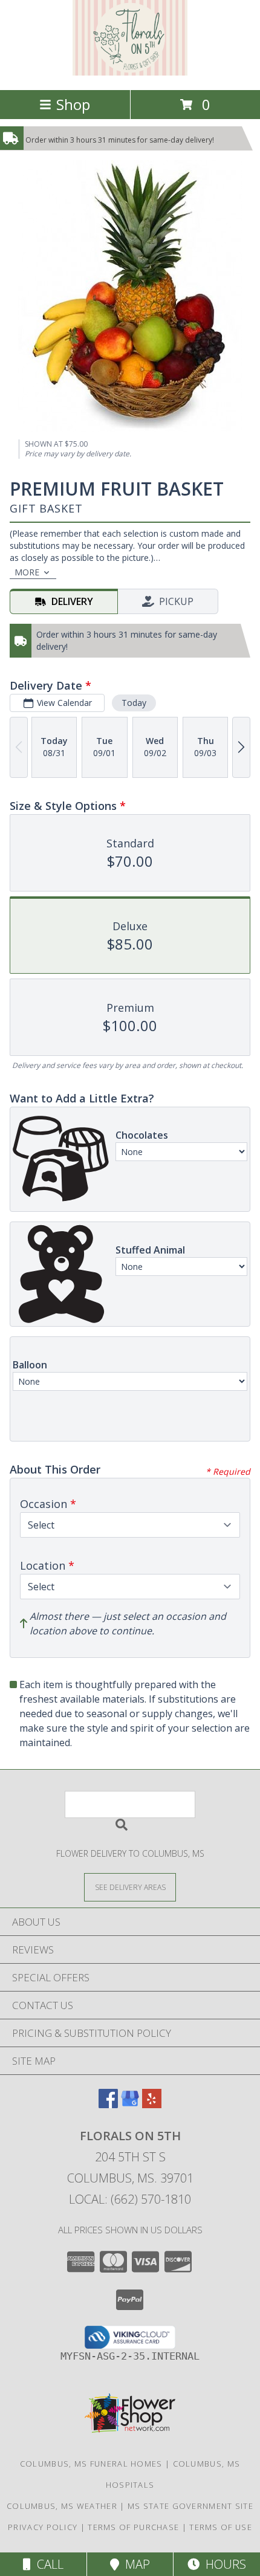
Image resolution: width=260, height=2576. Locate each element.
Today (134, 703)
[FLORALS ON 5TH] (130, 72)
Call (47, 2564)
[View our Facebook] (108, 2104)
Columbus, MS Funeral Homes (91, 2464)
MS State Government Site (190, 2506)
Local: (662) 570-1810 (130, 2199)
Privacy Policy (43, 2527)
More (27, 572)
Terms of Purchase (133, 2527)
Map (135, 2564)
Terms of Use (221, 2527)
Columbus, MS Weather (62, 2506)
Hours (223, 2564)
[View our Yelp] (152, 2104)
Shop (73, 104)
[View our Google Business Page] (130, 2104)
